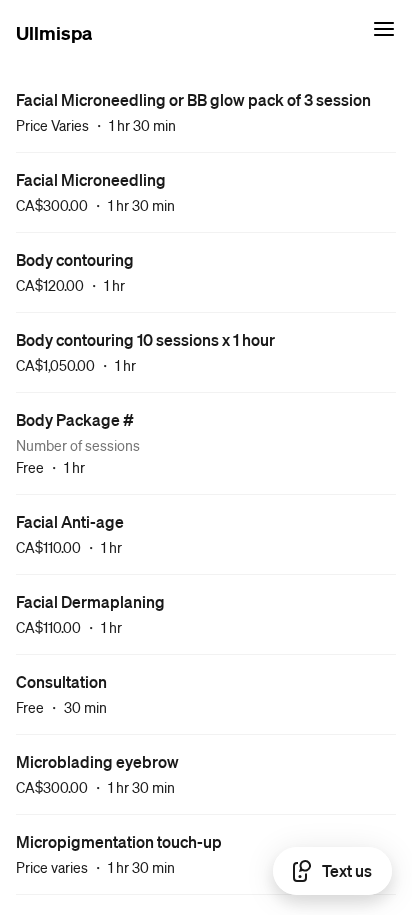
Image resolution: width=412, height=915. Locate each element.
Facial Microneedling (91, 179)
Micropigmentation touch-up (119, 841)
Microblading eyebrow (97, 761)
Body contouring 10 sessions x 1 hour (145, 339)
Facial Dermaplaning (90, 601)
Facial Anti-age (70, 521)
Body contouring (75, 259)
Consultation (61, 681)
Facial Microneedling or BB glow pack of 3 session (193, 99)
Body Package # (75, 419)
